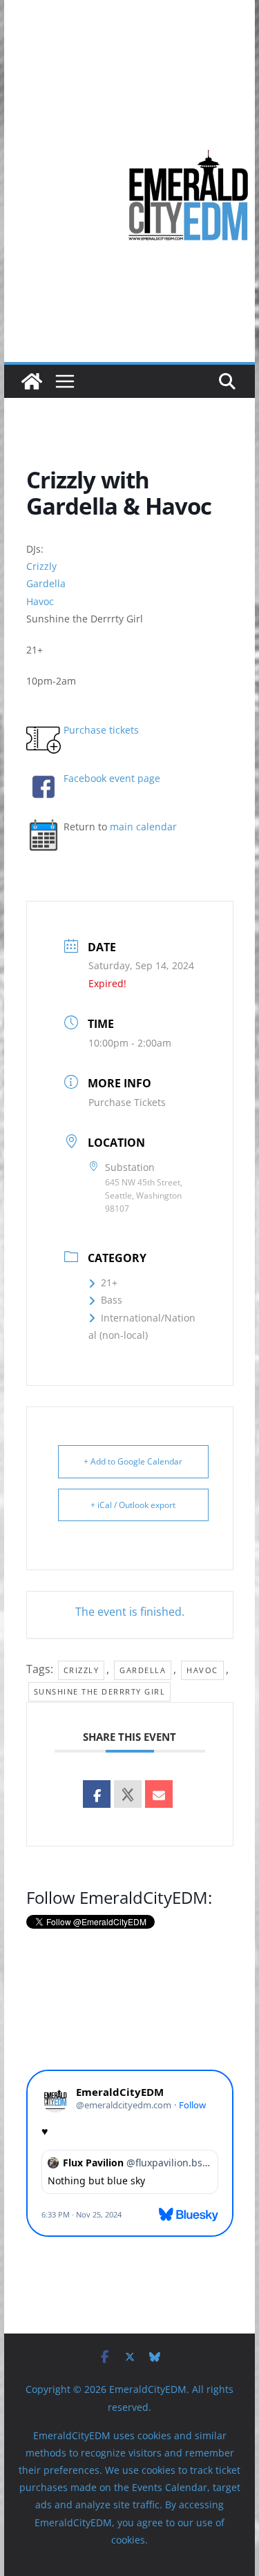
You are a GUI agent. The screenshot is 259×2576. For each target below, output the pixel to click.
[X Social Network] (128, 1794)
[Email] (159, 1794)
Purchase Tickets (127, 1102)
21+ (109, 1282)
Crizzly (41, 566)
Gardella (46, 583)
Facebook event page (112, 778)
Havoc (40, 601)
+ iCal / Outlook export (133, 1505)
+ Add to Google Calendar (133, 1461)
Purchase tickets (101, 730)
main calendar (143, 827)
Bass (112, 1300)
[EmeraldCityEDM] (32, 381)
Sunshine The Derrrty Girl (100, 1691)
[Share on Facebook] (97, 1794)
